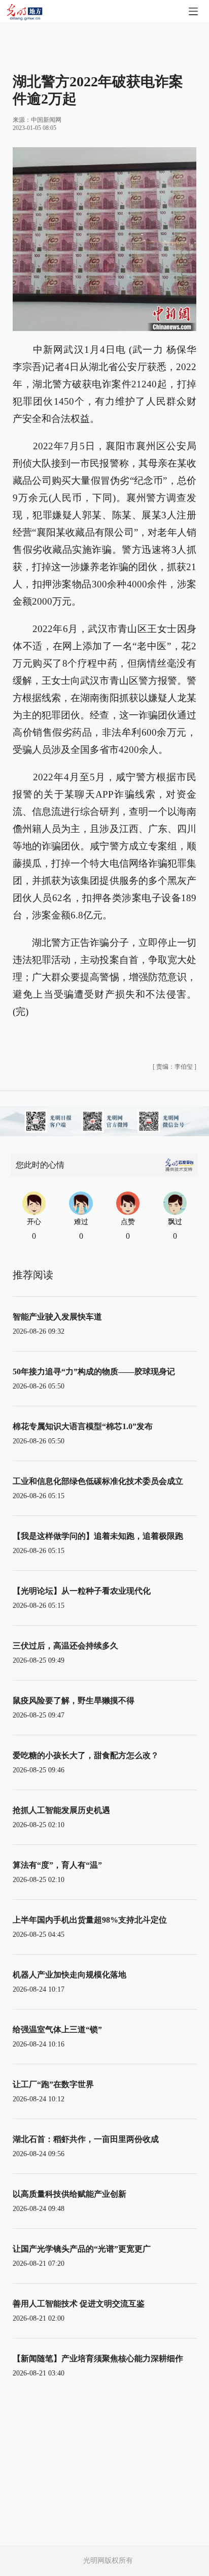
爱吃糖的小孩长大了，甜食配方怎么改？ (86, 1755)
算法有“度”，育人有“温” (57, 1865)
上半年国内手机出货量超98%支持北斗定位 (90, 1920)
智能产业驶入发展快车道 (57, 1317)
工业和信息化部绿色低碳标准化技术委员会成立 (98, 1481)
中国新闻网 (46, 120)
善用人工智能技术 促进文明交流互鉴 (79, 2304)
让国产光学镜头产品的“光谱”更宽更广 (82, 2249)
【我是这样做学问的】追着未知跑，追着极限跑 (98, 1536)
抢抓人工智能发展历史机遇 (61, 1810)
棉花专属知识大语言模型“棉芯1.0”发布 (83, 1426)
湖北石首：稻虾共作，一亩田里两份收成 (86, 2139)
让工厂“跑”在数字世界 (53, 2084)
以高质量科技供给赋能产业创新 (69, 2194)
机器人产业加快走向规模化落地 (69, 1975)
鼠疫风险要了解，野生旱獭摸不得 (74, 1700)
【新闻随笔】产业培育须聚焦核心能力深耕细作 (98, 2358)
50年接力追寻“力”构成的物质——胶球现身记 (94, 1372)
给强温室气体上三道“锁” (57, 2029)
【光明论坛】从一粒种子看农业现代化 (82, 1591)
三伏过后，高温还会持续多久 (65, 1646)
